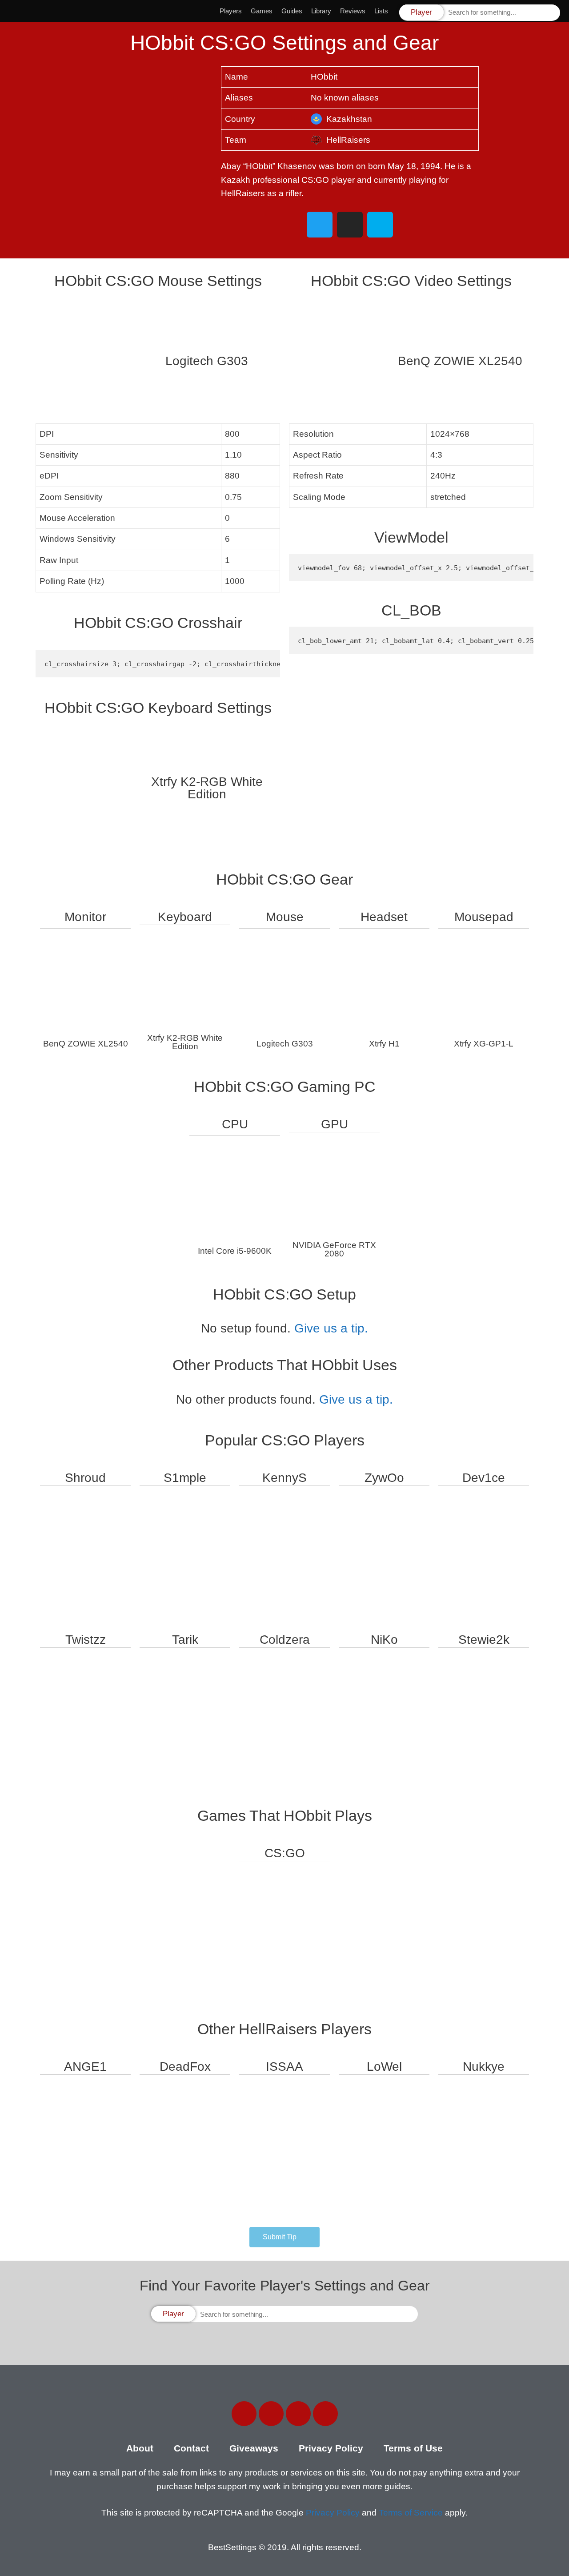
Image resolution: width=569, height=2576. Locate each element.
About (140, 2448)
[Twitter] (271, 2414)
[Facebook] (244, 2414)
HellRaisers (348, 140)
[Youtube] (325, 2414)
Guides (292, 11)
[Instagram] (298, 2414)
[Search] (553, 13)
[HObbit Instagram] (350, 225)
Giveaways (254, 2448)
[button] (284, 2237)
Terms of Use (413, 2448)
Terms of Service (411, 2513)
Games (262, 11)
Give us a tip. (331, 1328)
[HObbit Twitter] (320, 225)
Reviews (353, 11)
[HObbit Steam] (380, 225)
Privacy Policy (331, 2448)
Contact (191, 2448)
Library (321, 11)
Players (231, 11)
